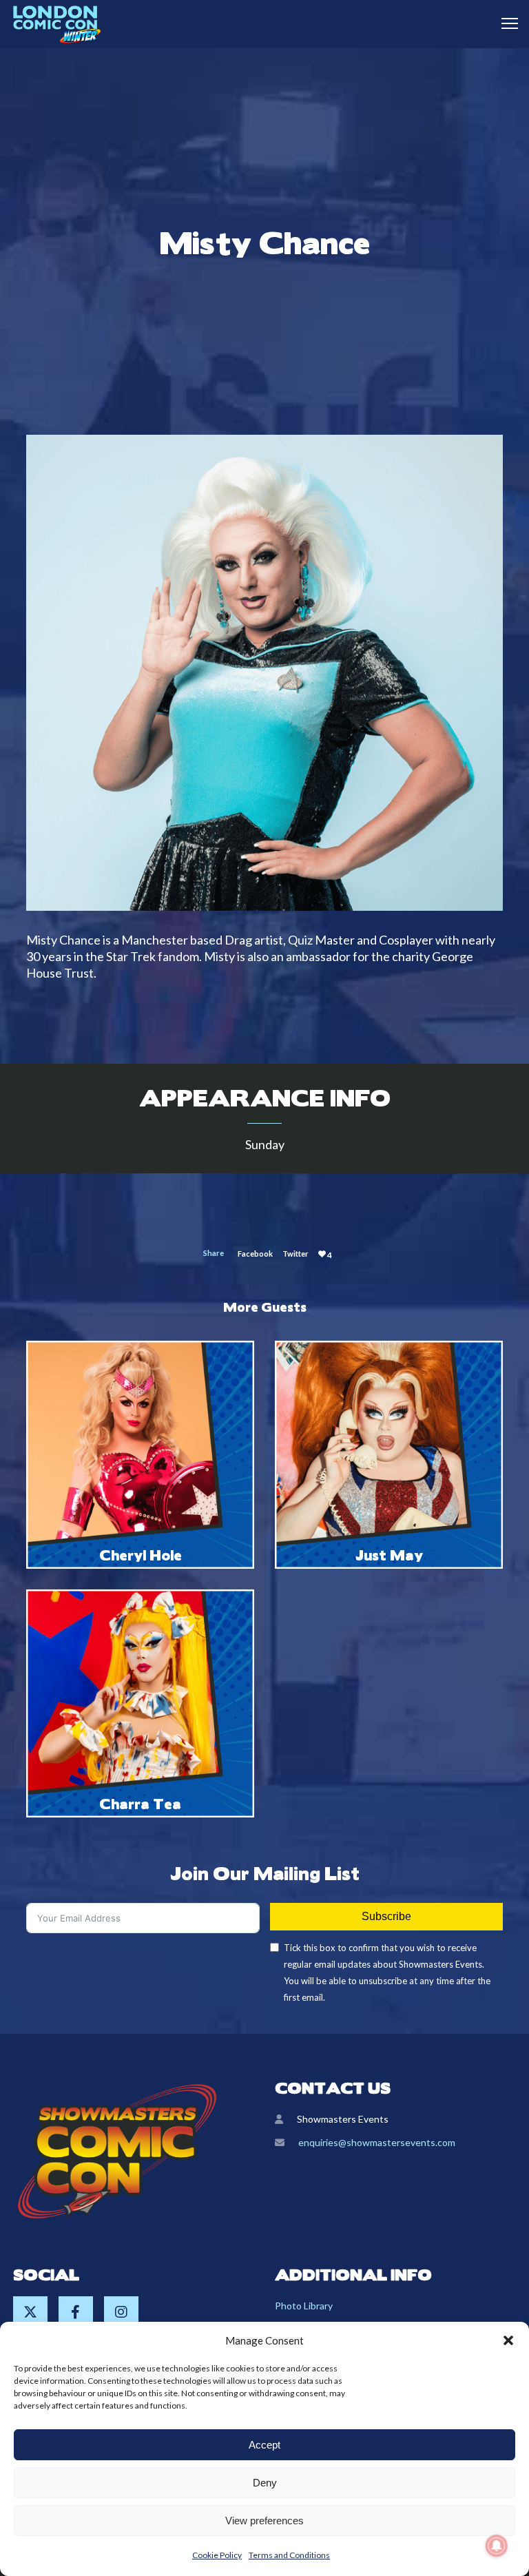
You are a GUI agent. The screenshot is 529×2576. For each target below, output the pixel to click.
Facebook (255, 1254)
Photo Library (304, 2306)
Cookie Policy (217, 2555)
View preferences (264, 2521)
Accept (264, 2445)
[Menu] (504, 24)
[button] (508, 2340)
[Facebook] (76, 2314)
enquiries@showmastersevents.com (377, 2142)
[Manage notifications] (497, 2546)
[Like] (322, 1254)
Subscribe (386, 1916)
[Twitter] (30, 2314)
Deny (265, 2483)
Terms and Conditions (289, 2555)
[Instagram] (121, 2314)
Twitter (295, 1254)
